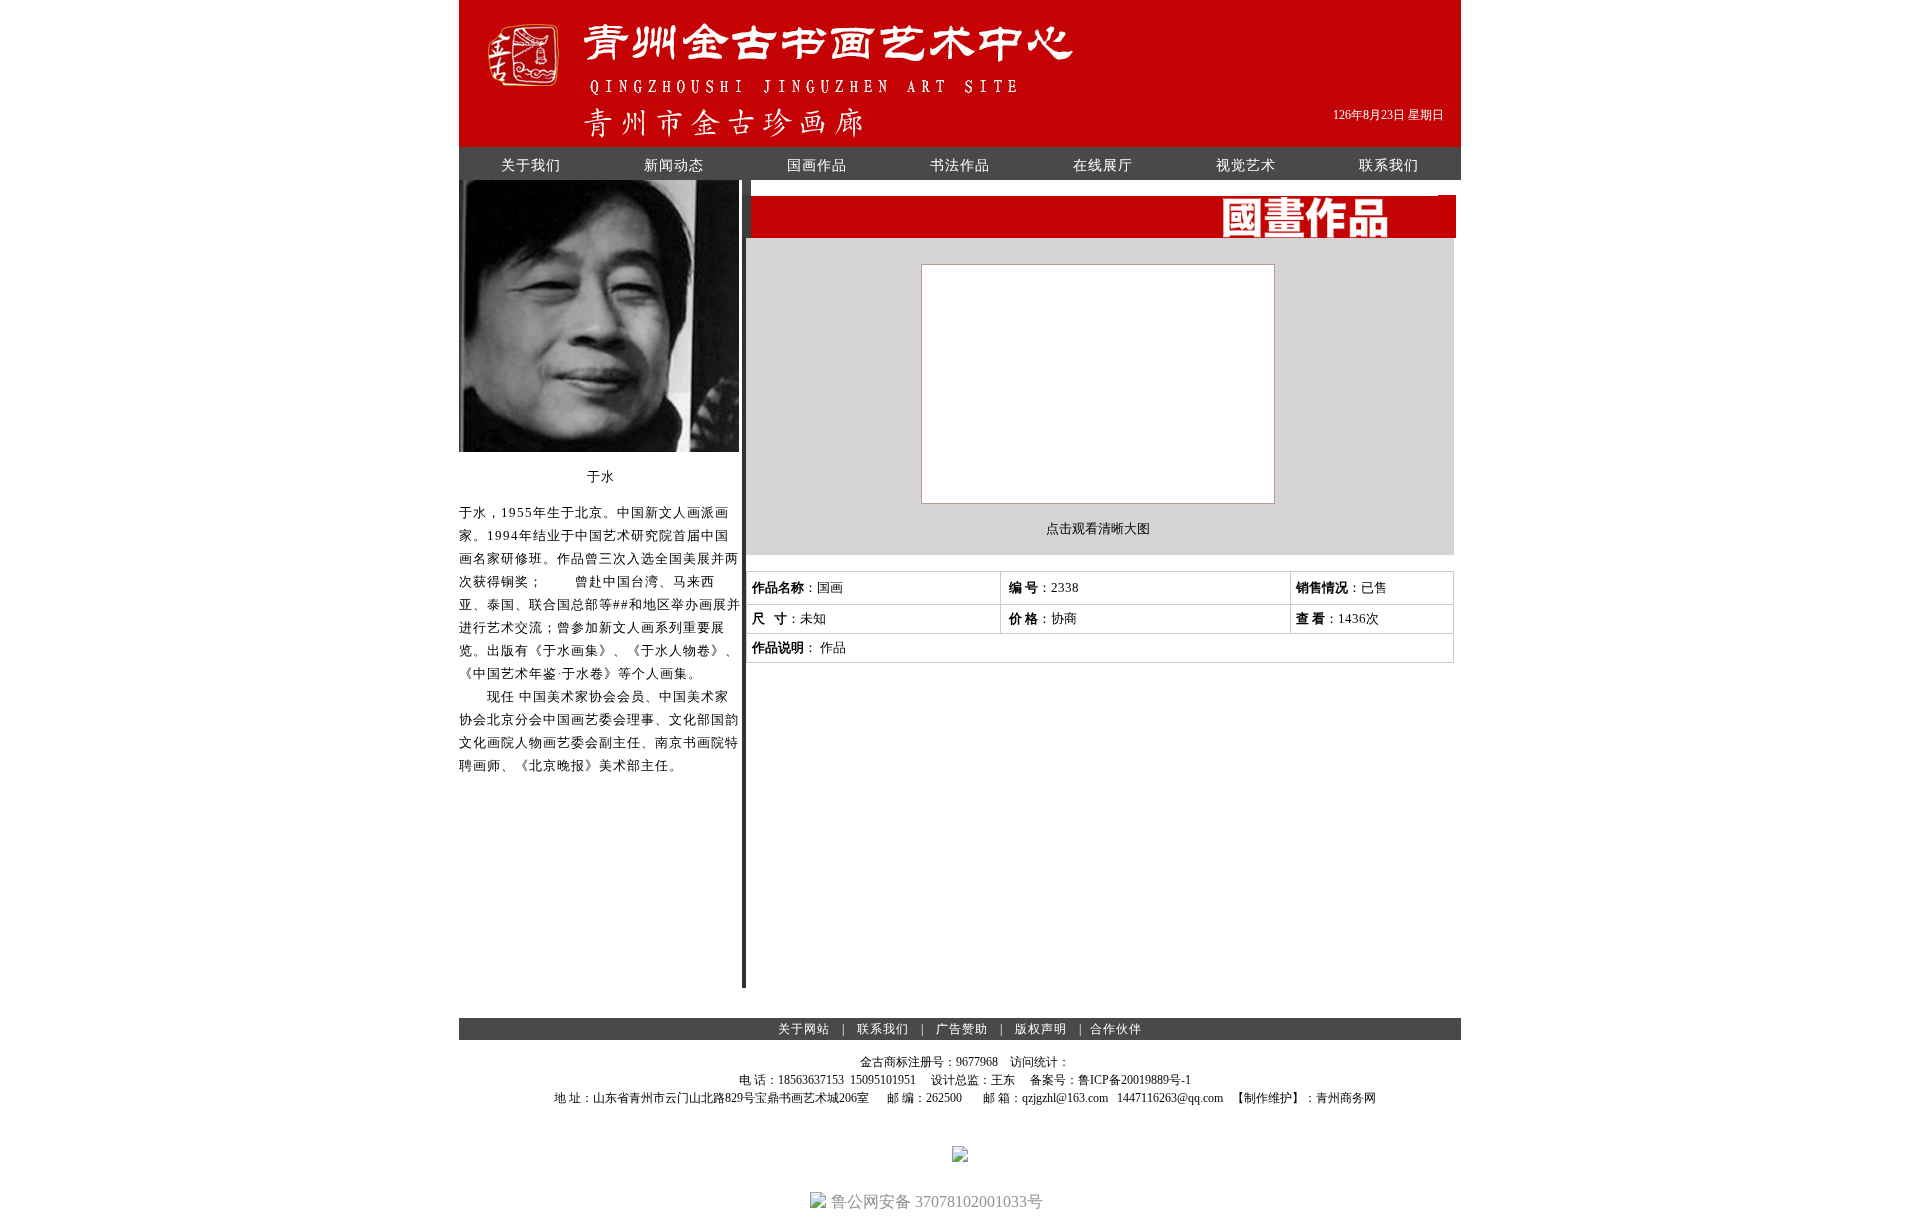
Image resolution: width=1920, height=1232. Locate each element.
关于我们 (531, 165)
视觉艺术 (1246, 165)
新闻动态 (674, 165)
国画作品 (817, 165)
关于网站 (804, 1029)
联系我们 (1389, 165)
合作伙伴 (1116, 1029)
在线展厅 (1103, 165)
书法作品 (960, 165)
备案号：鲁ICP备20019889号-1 (1110, 1080)
